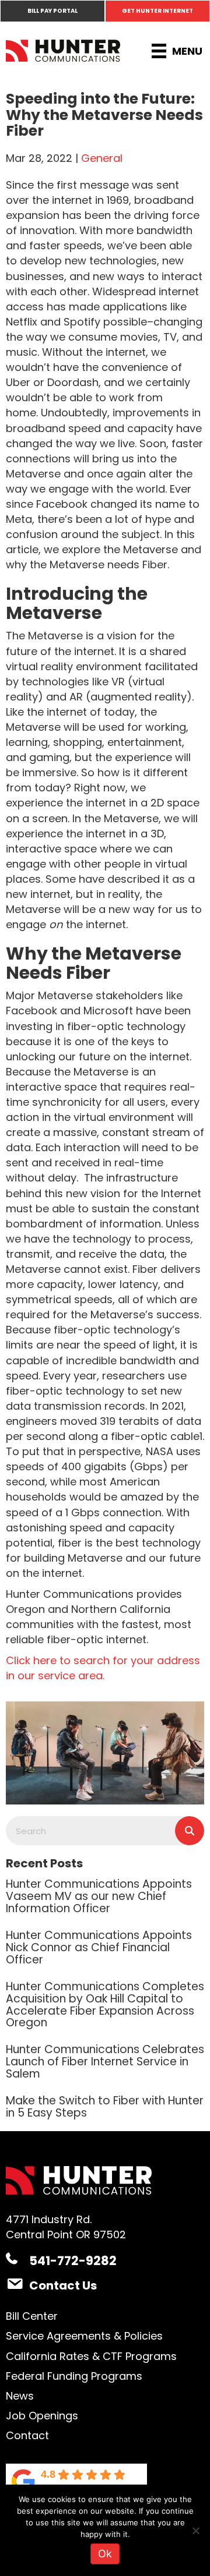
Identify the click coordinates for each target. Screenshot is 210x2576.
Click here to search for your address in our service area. (103, 1668)
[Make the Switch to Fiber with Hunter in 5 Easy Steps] (105, 2106)
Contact (27, 2435)
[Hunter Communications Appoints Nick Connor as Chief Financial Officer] (105, 1947)
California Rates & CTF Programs (91, 2356)
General (102, 158)
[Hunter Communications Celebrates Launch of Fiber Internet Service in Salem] (105, 2061)
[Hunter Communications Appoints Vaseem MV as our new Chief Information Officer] (105, 1895)
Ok (105, 2554)
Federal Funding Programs (74, 2376)
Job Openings (42, 2416)
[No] (195, 2531)
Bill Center (32, 2316)
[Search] (190, 1831)
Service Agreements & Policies (84, 2336)
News (20, 2396)
